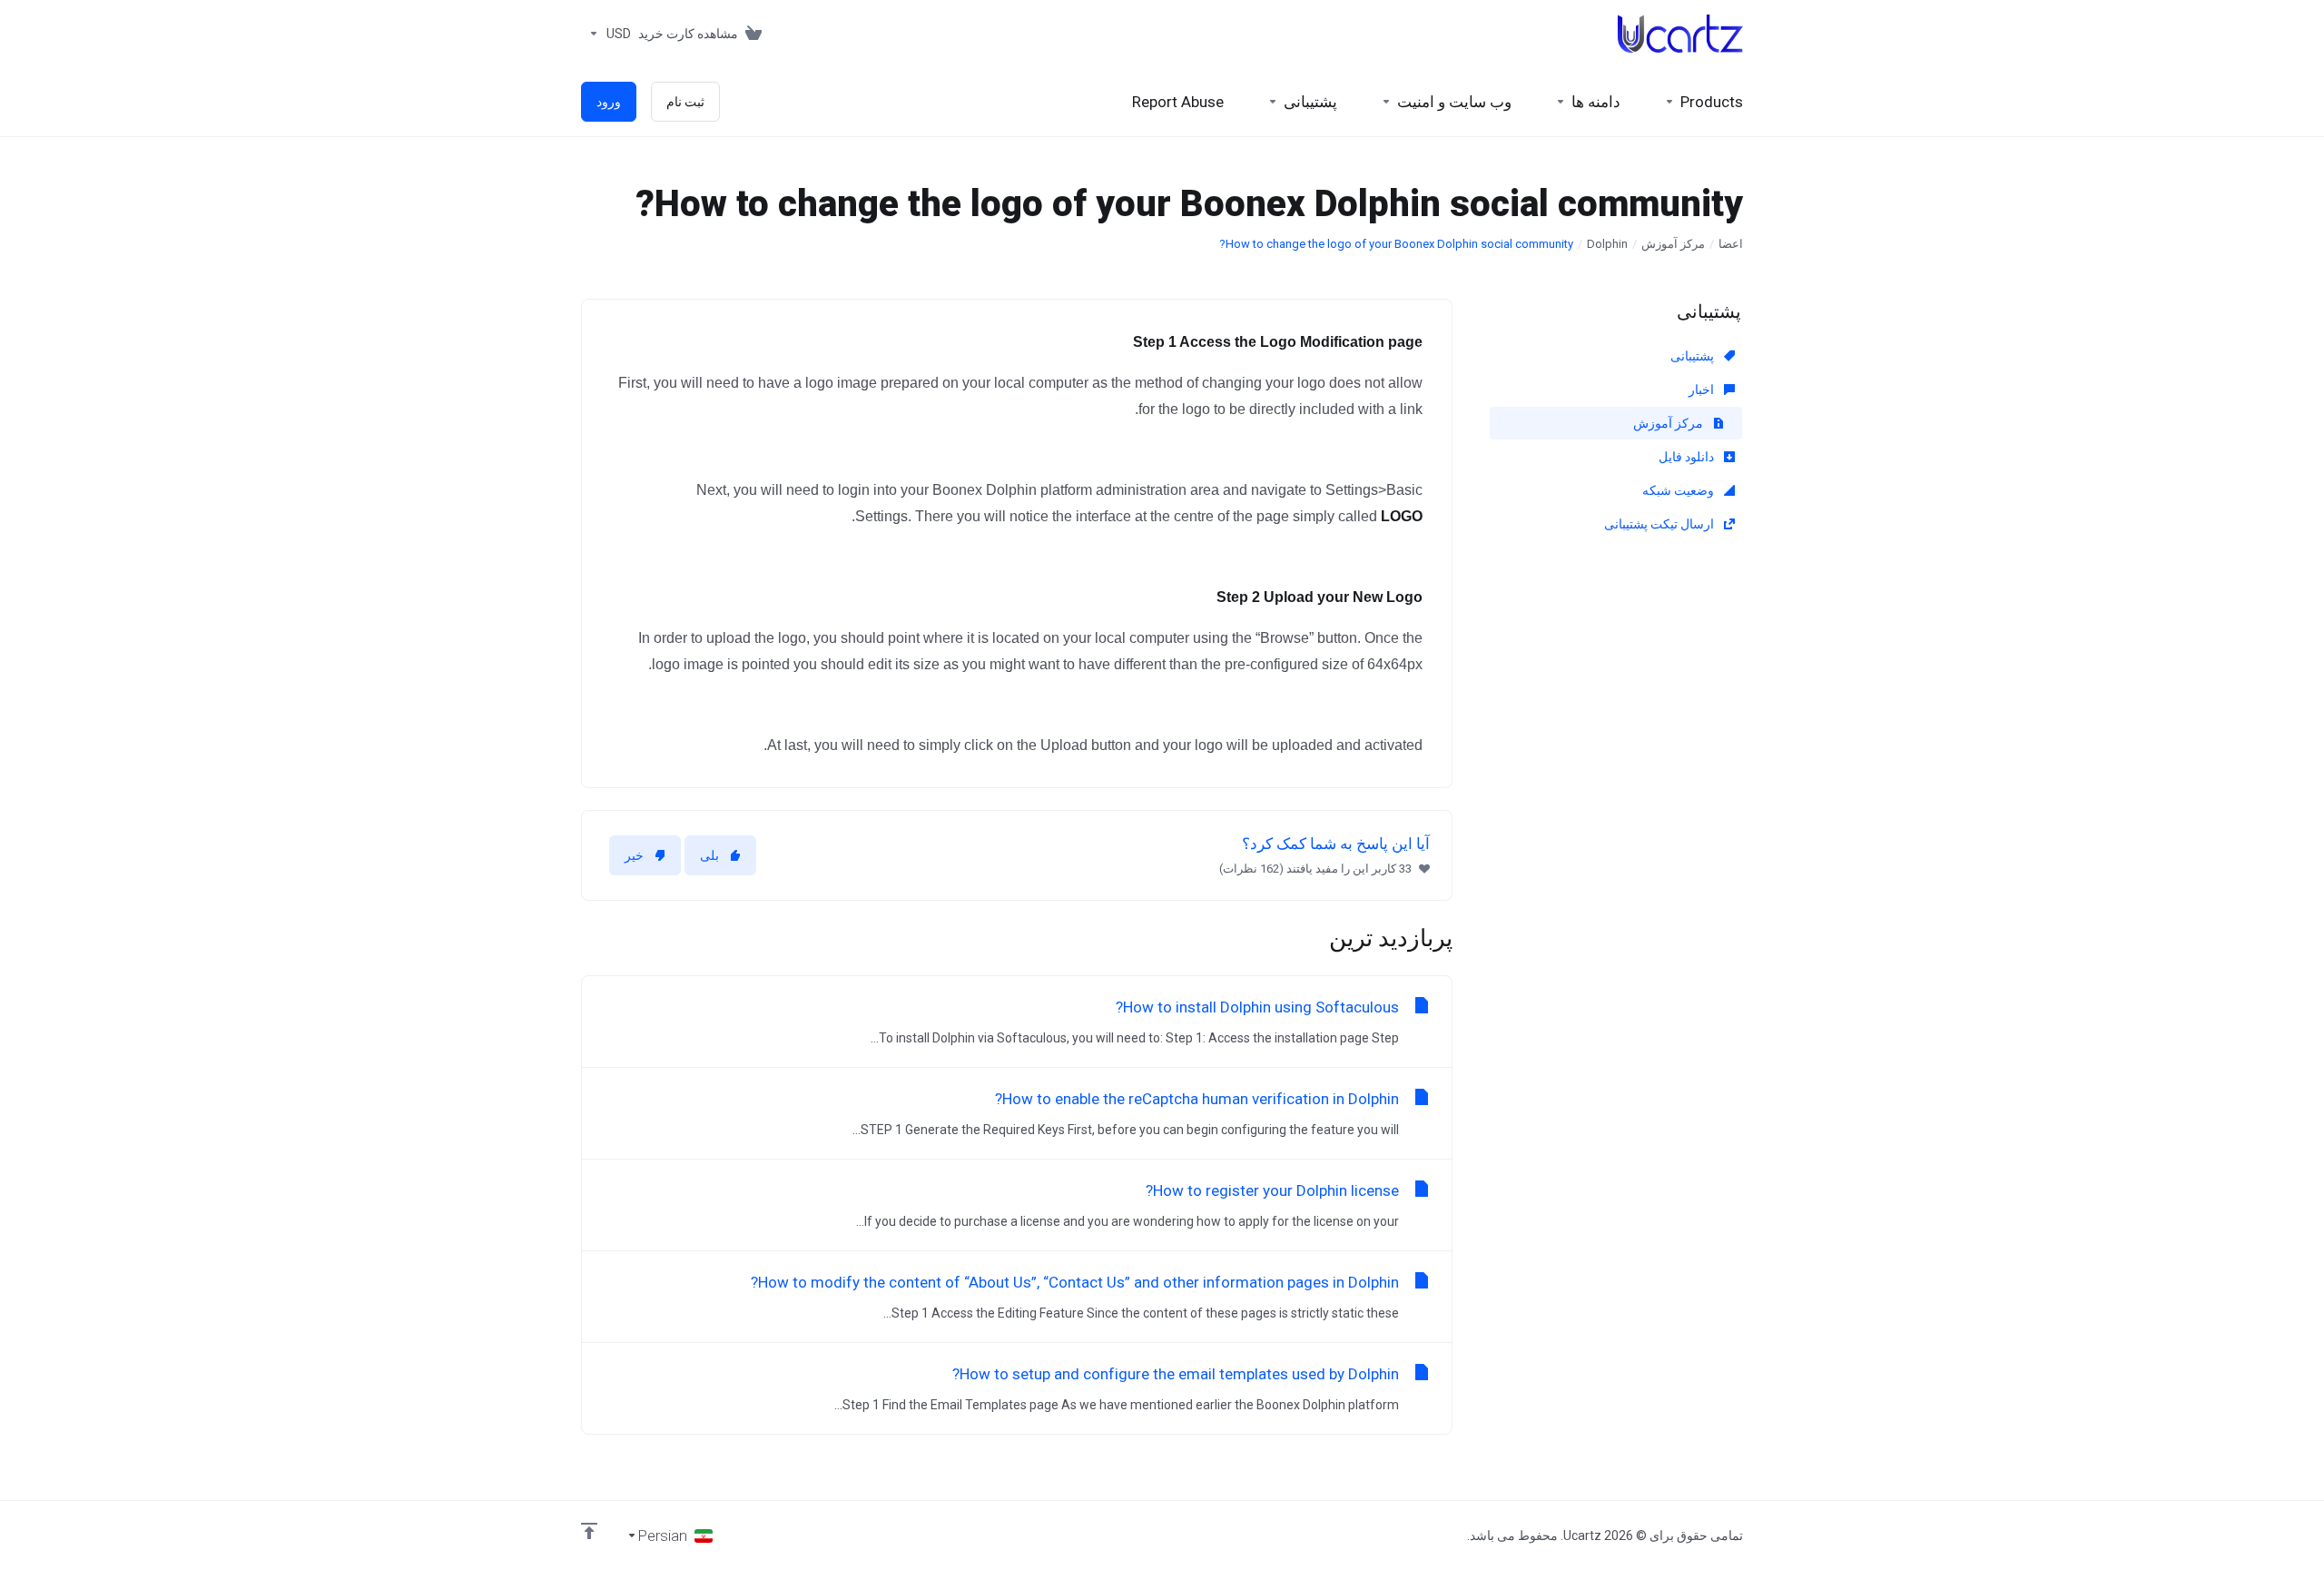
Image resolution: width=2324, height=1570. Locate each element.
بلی (709, 855)
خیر (634, 855)
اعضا (1731, 244)
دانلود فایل (1688, 457)
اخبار (1703, 390)
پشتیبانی (1694, 356)
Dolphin (1607, 244)
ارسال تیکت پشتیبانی (1660, 524)
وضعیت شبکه (1679, 490)
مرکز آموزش (1673, 244)
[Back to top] (589, 1531)
